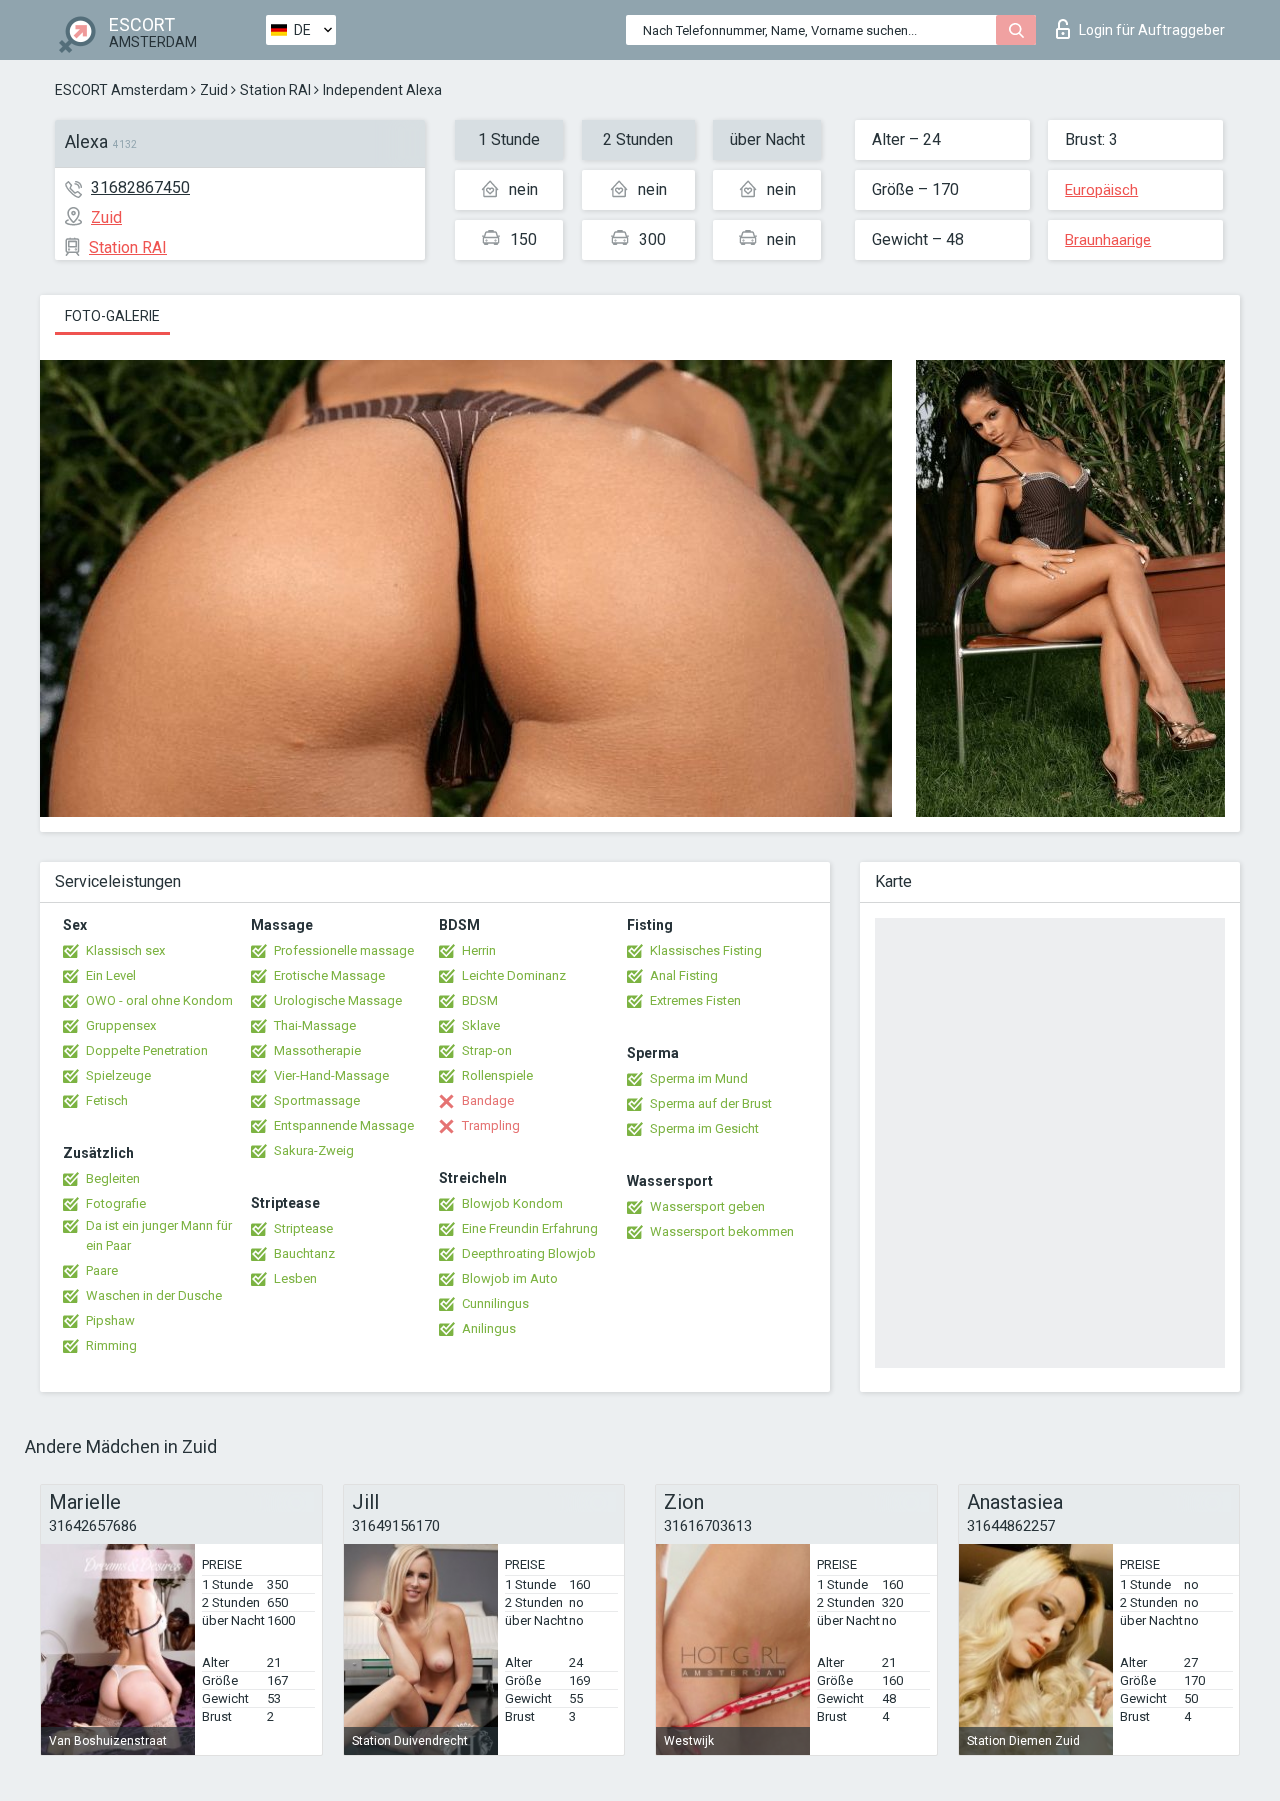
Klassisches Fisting (706, 950)
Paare (102, 1270)
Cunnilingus (495, 1303)
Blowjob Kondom (512, 1203)
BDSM (480, 1000)
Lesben (295, 1278)
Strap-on (487, 1050)
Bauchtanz (304, 1253)
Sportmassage (317, 1100)
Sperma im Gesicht (704, 1128)
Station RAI (275, 90)
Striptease (303, 1228)
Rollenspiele (497, 1075)
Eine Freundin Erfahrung (530, 1228)
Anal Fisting (684, 975)
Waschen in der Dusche (154, 1295)
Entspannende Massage (344, 1125)
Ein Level (111, 975)
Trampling (491, 1125)
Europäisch (1101, 190)
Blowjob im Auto (510, 1278)
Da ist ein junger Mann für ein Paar (159, 1235)
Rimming (111, 1345)
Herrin (479, 950)
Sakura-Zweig (314, 1150)
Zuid (214, 90)
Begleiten (113, 1178)
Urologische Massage (338, 1000)
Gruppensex (121, 1025)
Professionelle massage (344, 950)
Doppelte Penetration (147, 1050)
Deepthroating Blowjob (529, 1253)
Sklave (481, 1025)
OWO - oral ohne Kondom (159, 1000)
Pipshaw (110, 1320)
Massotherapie (317, 1050)
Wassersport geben (707, 1206)
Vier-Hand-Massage (331, 1075)
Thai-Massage (315, 1025)
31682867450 (140, 187)
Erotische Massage (329, 975)
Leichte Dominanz (514, 975)
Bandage (488, 1100)
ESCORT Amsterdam (121, 90)
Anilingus (489, 1328)
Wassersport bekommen (722, 1231)
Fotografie (116, 1203)
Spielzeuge (118, 1075)
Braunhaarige (1108, 240)
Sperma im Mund (699, 1078)
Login (1152, 30)
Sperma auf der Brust (711, 1103)
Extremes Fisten (695, 1000)
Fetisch (107, 1100)
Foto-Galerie (112, 316)
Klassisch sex (125, 950)
